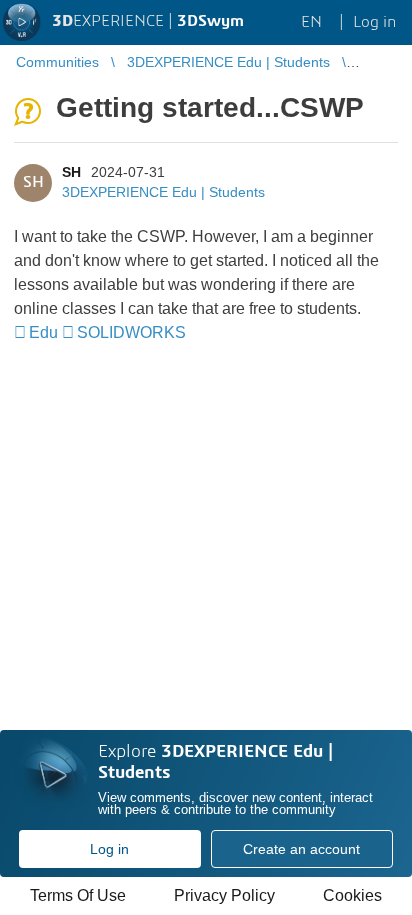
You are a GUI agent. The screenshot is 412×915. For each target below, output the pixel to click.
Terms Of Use (78, 895)
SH (71, 172)
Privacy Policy (224, 895)
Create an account (301, 849)
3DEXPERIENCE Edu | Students (163, 192)
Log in (109, 849)
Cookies (352, 895)
